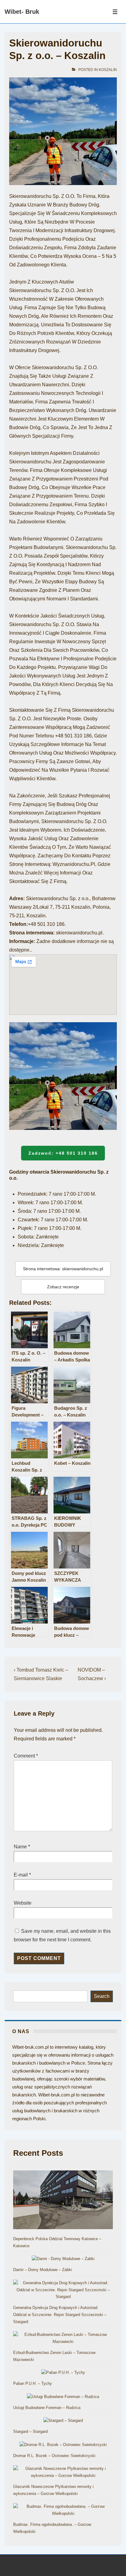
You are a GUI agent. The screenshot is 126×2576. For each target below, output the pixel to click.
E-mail (21, 1875)
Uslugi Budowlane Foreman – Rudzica (47, 2408)
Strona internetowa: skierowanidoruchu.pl (63, 1269)
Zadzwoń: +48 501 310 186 (63, 1153)
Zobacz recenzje (63, 1287)
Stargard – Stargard (30, 2431)
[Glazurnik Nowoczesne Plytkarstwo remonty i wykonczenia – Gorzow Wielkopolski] (63, 2472)
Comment (26, 1756)
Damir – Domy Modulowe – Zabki (43, 2270)
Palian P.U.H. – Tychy (33, 2383)
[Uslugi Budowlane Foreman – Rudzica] (63, 2397)
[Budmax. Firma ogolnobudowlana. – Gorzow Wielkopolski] (63, 2510)
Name (20, 1847)
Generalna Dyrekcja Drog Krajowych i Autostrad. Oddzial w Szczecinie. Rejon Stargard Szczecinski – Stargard (60, 2315)
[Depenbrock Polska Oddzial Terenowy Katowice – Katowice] (63, 2201)
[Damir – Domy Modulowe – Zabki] (63, 2259)
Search (102, 1996)
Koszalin (108, 70)
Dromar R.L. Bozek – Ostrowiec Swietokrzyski (54, 2456)
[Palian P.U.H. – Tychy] (63, 2373)
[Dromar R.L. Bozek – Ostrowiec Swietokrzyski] (63, 2445)
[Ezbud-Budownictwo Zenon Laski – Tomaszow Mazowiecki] (63, 2338)
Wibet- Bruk (22, 12)
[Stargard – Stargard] (63, 2421)
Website (23, 1903)
